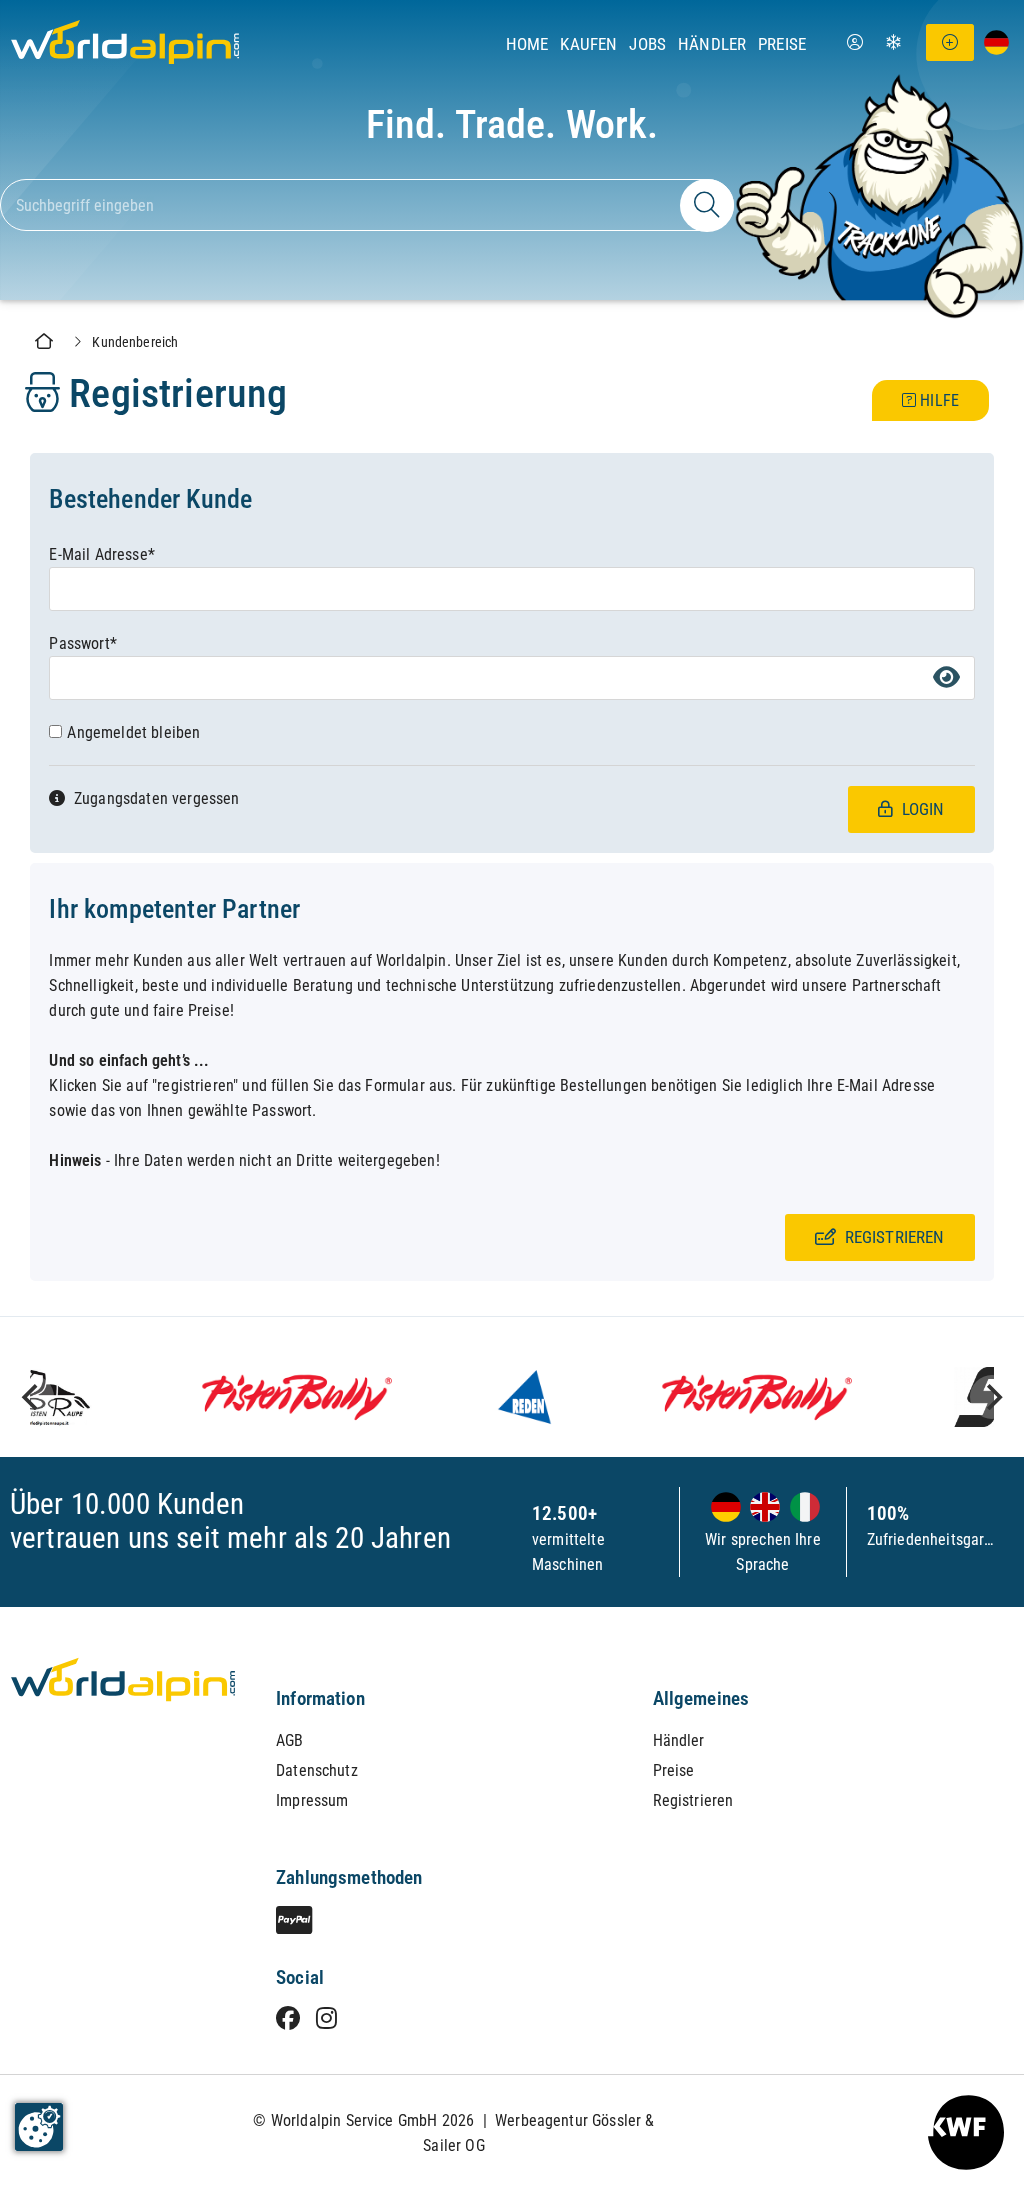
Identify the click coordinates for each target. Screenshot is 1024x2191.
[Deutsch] (726, 1508)
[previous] (32, 1397)
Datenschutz (317, 1770)
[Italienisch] (802, 1508)
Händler (712, 44)
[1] (707, 205)
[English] (763, 1508)
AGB (289, 1740)
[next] (992, 1397)
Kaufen (588, 44)
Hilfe (937, 400)
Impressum (312, 1800)
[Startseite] (120, 88)
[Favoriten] (894, 42)
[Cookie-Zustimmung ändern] (39, 2127)
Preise (782, 44)
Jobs (647, 44)
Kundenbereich (135, 342)
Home (527, 44)
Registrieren (693, 1800)
